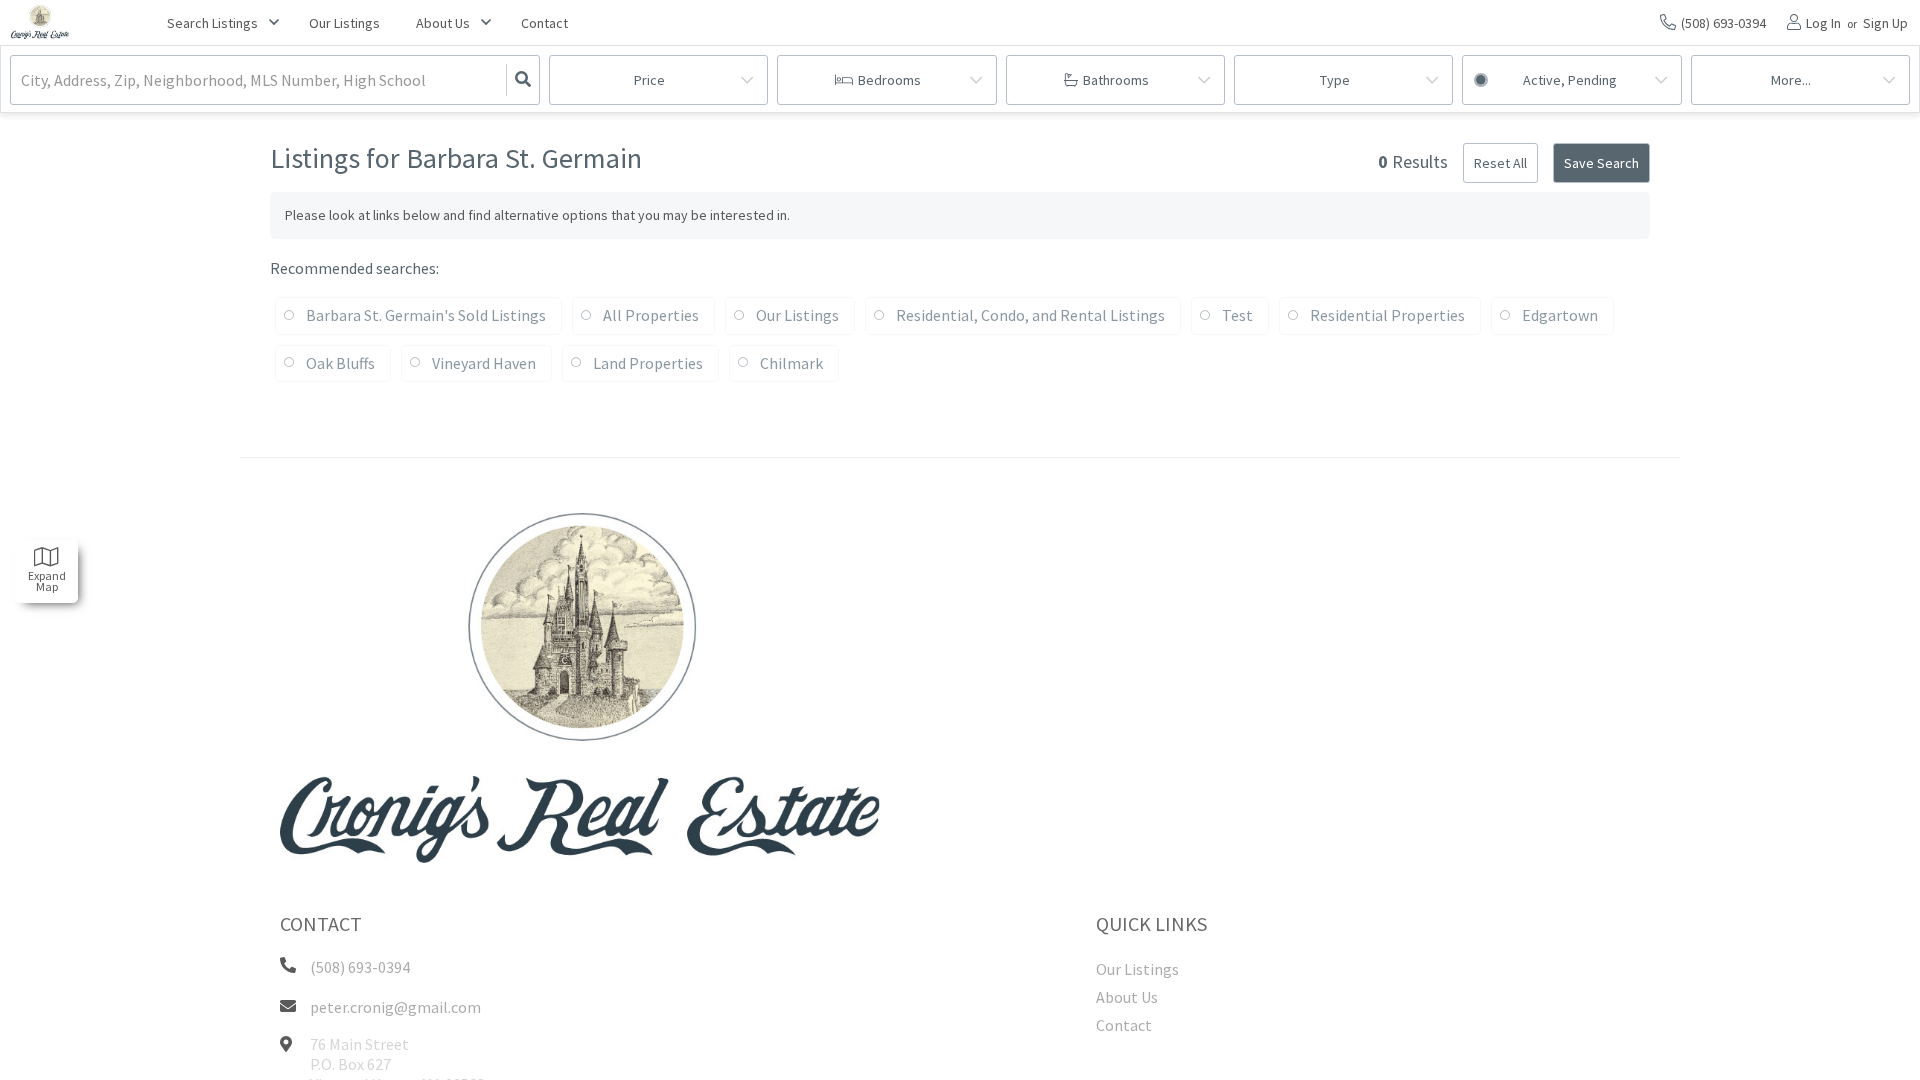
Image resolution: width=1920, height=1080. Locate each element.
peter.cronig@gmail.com (395, 1007)
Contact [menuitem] (544, 23)
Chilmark (791, 363)
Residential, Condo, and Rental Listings (1030, 315)
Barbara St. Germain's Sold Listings (426, 315)
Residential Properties (1387, 315)
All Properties (651, 315)
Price (649, 80)
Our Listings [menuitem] (344, 23)
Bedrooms (889, 80)
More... (1791, 80)
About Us (443, 23)
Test (1237, 315)
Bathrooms (1116, 80)
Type (1335, 80)
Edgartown (1560, 315)
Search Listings (212, 23)
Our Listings (797, 315)
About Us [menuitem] (1127, 997)
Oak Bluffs (340, 363)
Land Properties (648, 363)
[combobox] (22, 80)
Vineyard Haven (484, 363)
